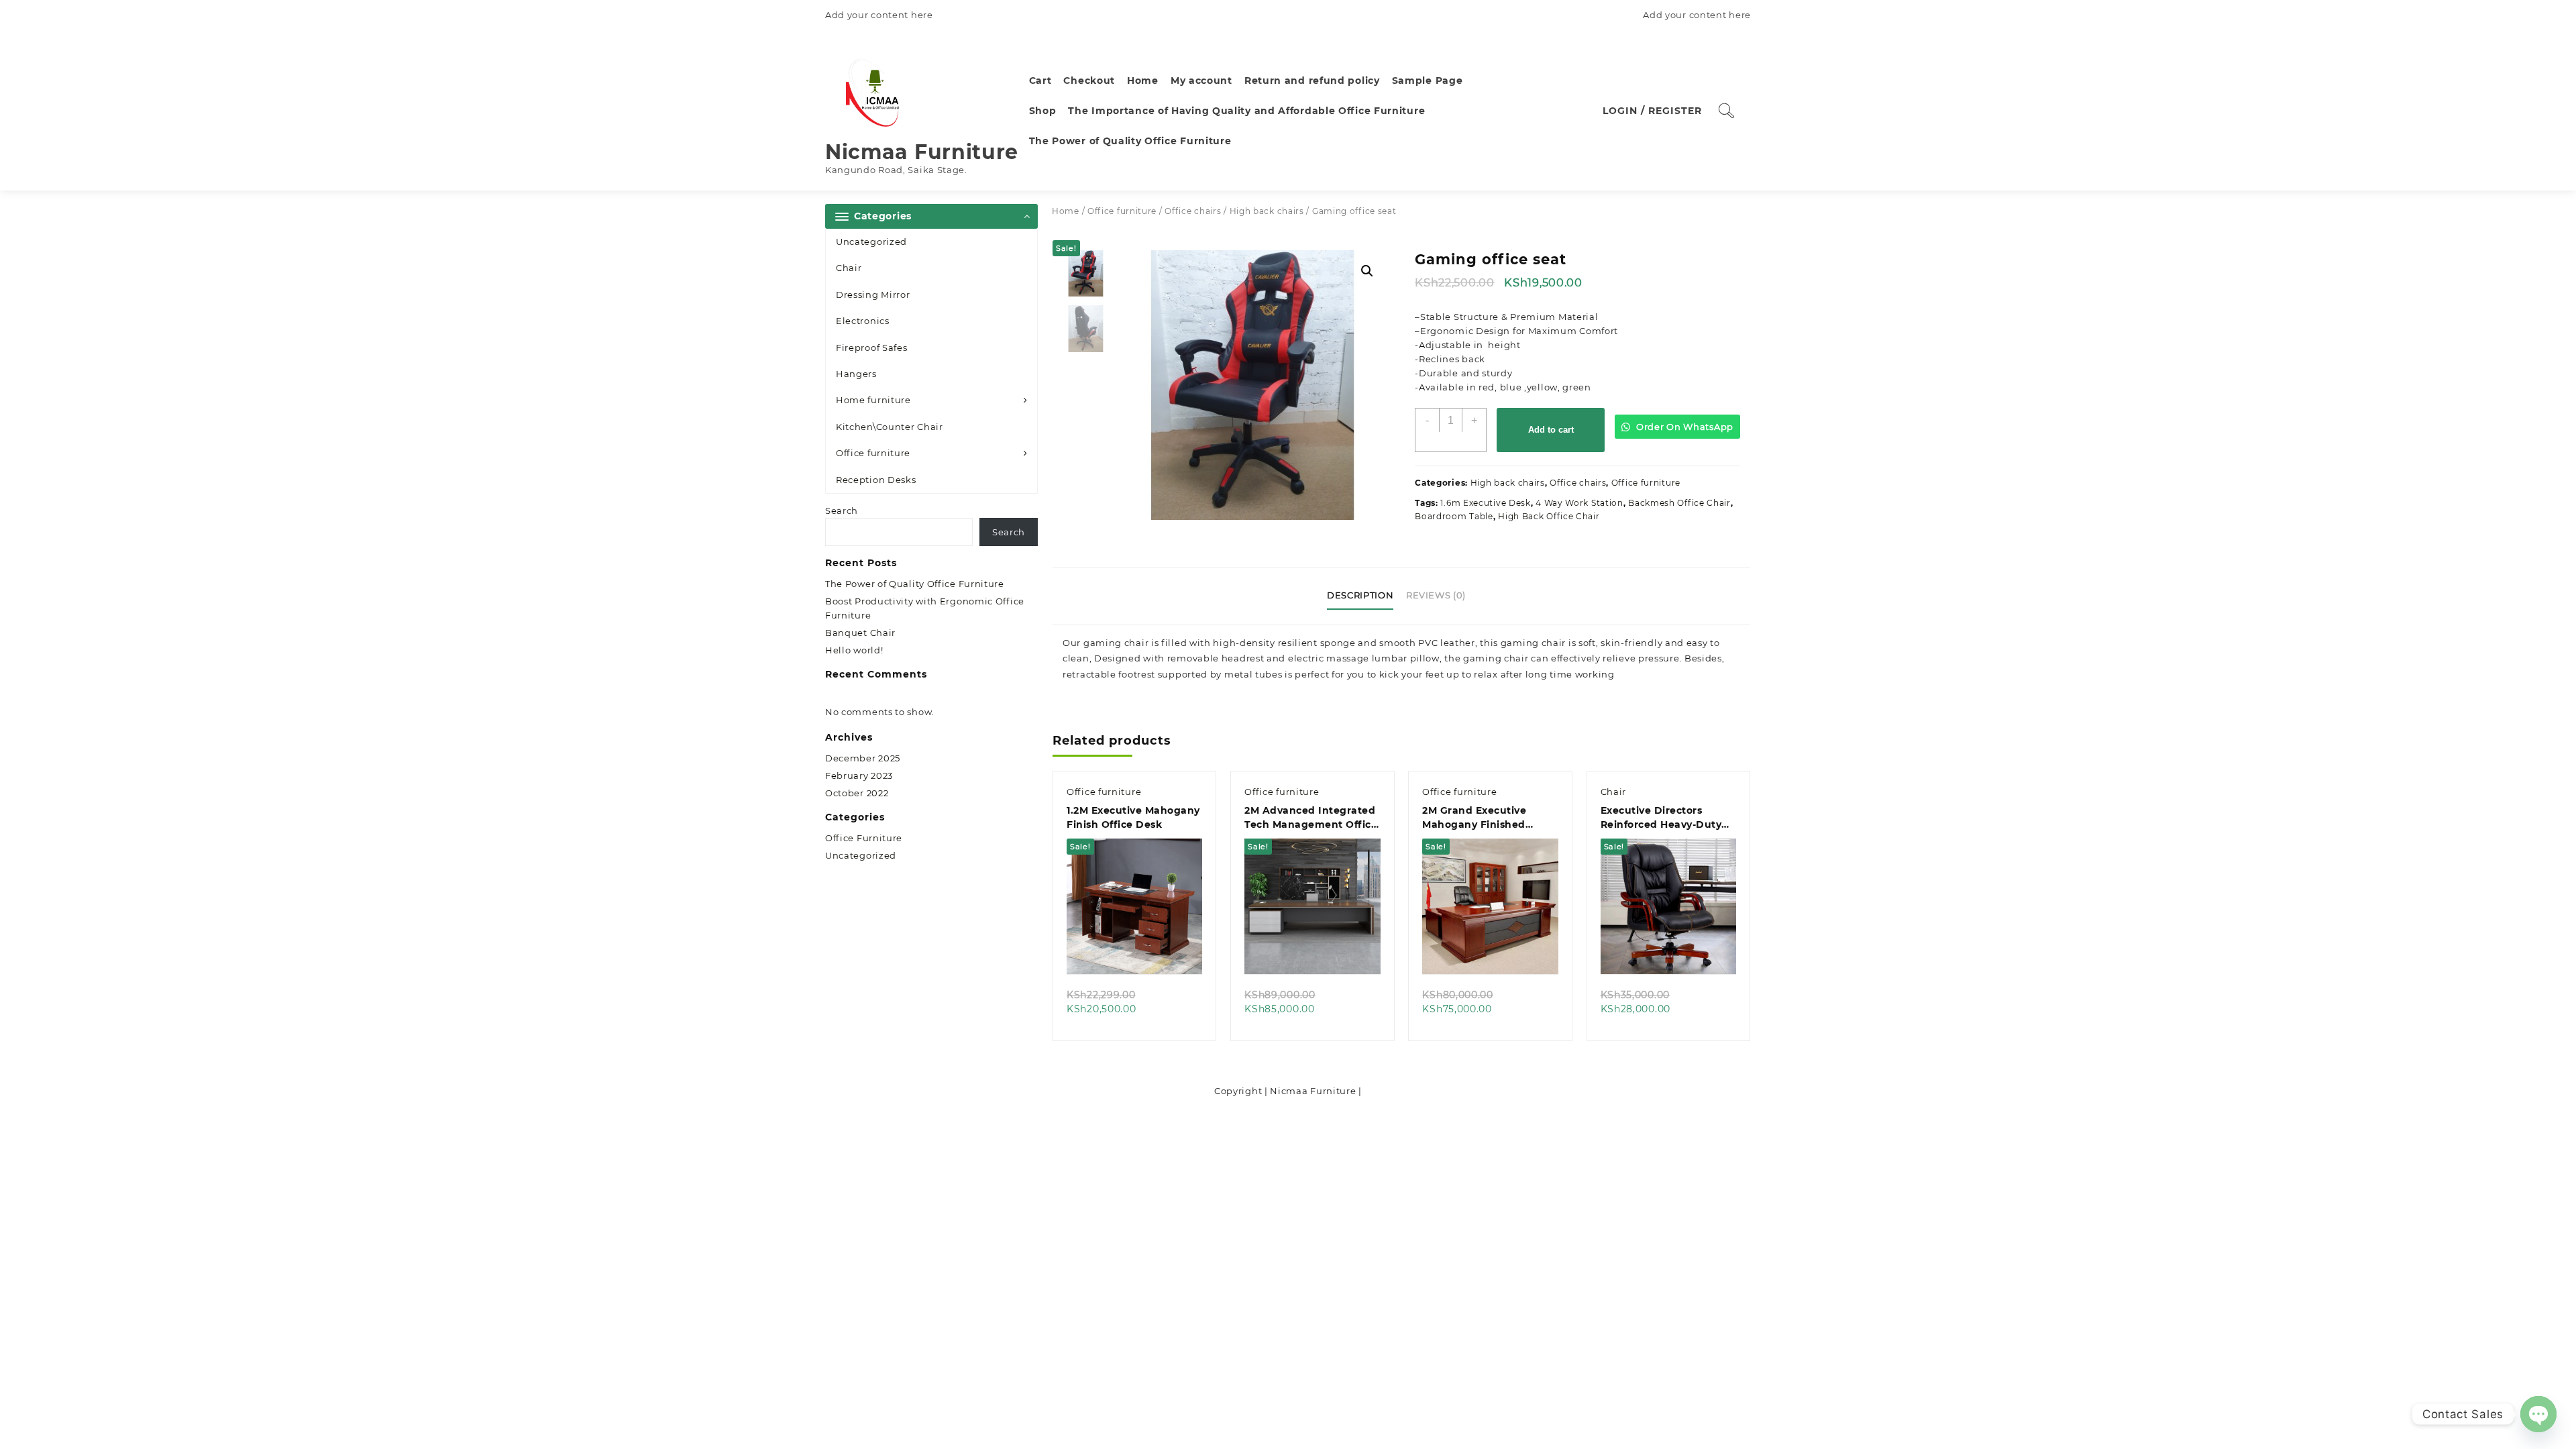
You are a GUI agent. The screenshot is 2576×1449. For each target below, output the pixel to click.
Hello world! (854, 650)
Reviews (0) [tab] (1436, 595)
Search (842, 511)
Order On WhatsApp (1683, 427)
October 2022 (857, 793)
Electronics (863, 321)
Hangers (856, 374)
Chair (849, 268)
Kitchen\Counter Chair (890, 427)
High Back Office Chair (1549, 516)
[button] (1367, 271)
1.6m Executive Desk (1485, 503)
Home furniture (873, 400)
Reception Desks (876, 480)
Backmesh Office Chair (1679, 503)
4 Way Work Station (1579, 503)
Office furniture (873, 453)
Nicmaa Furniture (922, 152)
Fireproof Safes (872, 347)
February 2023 (859, 775)
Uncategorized (871, 241)
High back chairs (1267, 211)
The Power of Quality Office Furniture (915, 584)
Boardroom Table (1454, 516)
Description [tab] (1360, 595)
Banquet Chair (860, 633)
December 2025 (863, 758)
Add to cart (1551, 430)
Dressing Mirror (873, 294)
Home (1066, 211)
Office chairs (1193, 211)
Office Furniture (864, 838)
